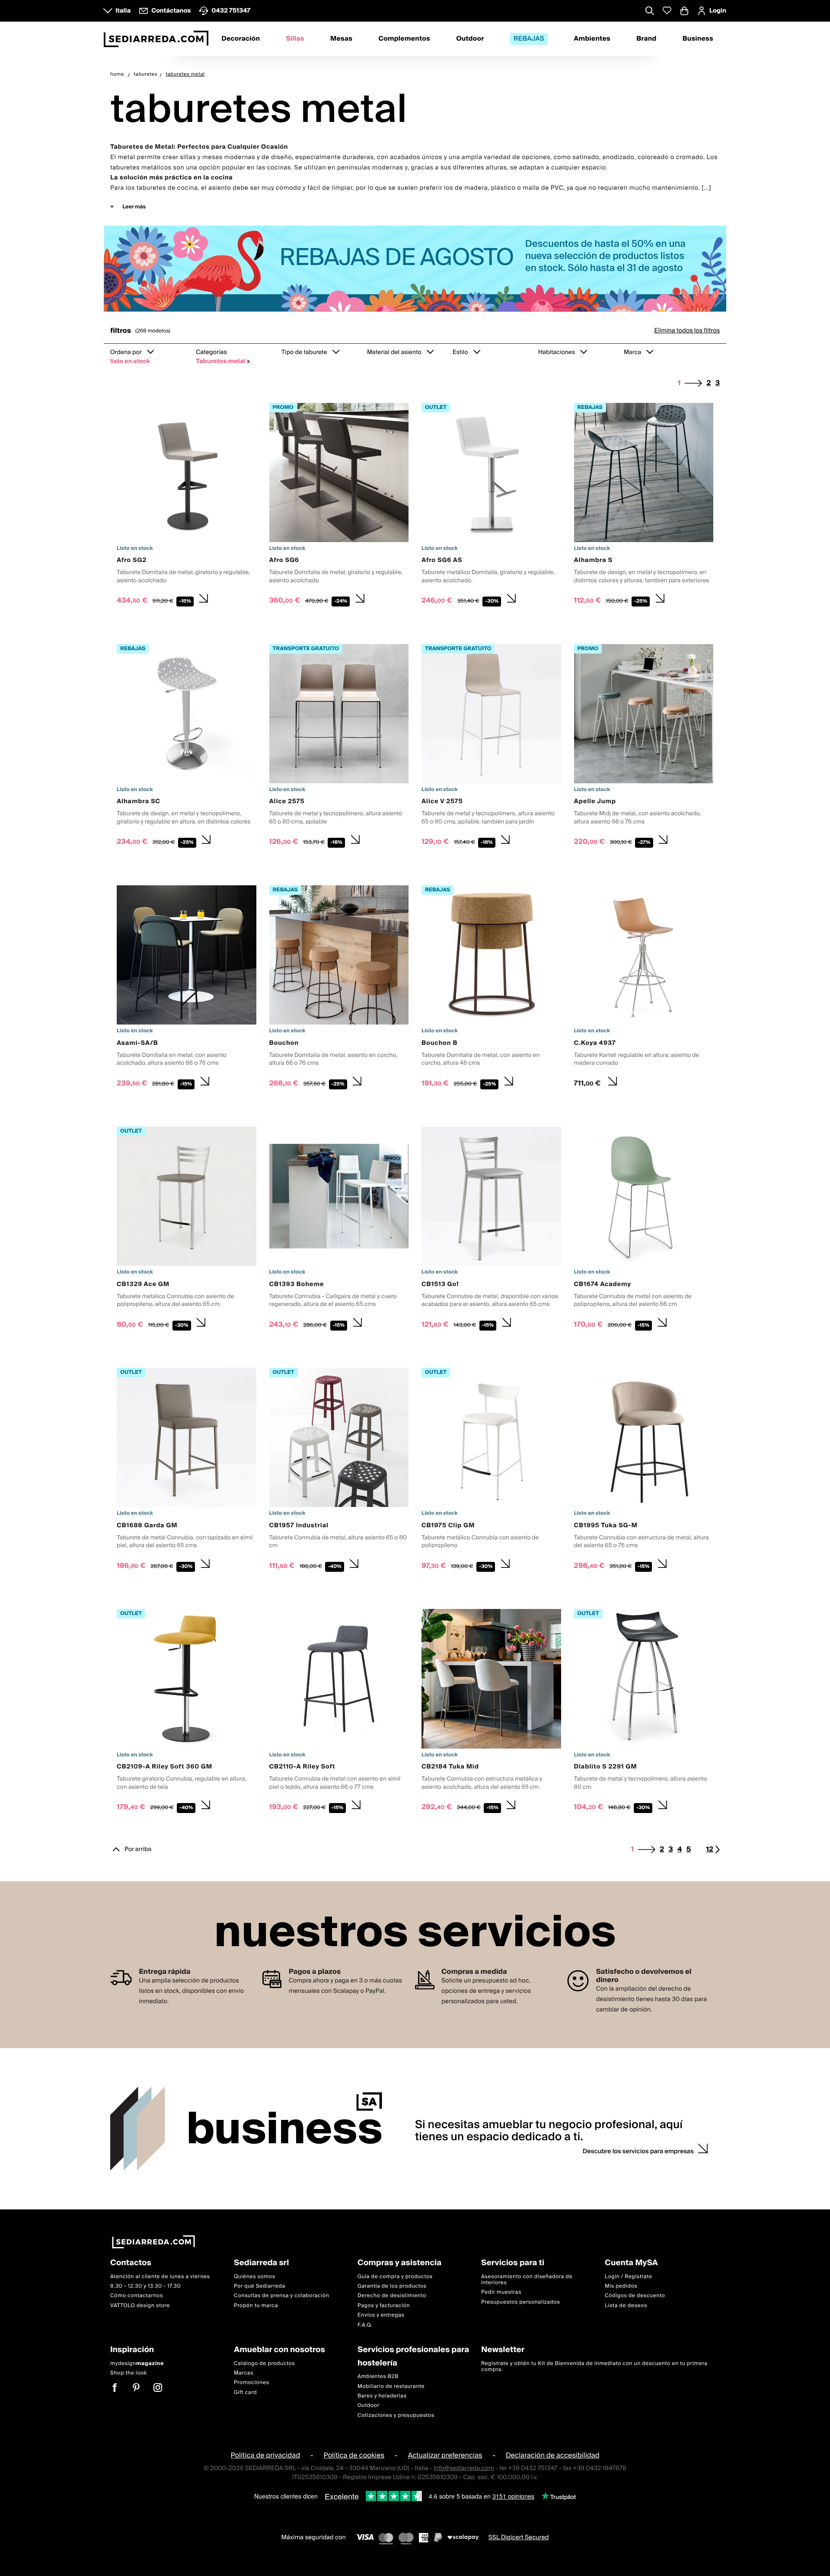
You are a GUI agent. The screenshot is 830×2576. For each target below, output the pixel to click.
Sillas (295, 39)
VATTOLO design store (140, 2306)
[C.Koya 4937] (644, 989)
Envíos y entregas (381, 2315)
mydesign (137, 2363)
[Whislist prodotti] (667, 11)
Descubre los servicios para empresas (638, 2151)
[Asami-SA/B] (187, 989)
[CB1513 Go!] (491, 1230)
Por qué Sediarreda (260, 2286)
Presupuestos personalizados (520, 2302)
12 (710, 1850)
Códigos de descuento (635, 2296)
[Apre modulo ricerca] (650, 12)
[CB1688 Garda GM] (187, 1471)
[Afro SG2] (187, 506)
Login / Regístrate (629, 2276)
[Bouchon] (339, 989)
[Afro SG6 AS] (491, 506)
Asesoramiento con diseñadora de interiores (527, 2279)
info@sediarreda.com (464, 2468)
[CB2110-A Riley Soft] (339, 1712)
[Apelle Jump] (644, 747)
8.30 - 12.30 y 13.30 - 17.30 (145, 2286)
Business (698, 39)
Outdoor (470, 39)
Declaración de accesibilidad (553, 2455)
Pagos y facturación (384, 2306)
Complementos (404, 39)
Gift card (245, 2392)
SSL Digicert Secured (519, 2538)
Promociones (252, 2383)
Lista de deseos (626, 2306)
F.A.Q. (365, 2325)
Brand (646, 39)
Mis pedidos (621, 2286)
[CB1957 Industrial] (339, 1471)
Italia (123, 11)
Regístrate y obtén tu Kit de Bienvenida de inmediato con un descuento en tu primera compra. (594, 2366)
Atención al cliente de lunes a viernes (160, 2276)
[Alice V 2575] (491, 747)
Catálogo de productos (264, 2363)
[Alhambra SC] (187, 747)
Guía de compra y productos (395, 2276)
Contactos (131, 2263)
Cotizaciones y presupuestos (396, 2415)
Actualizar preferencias (445, 2455)
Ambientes (592, 39)
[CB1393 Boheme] (339, 1230)
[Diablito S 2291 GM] (644, 1712)
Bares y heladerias (382, 2396)
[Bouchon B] (491, 989)
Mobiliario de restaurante (391, 2386)
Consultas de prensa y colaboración (282, 2296)
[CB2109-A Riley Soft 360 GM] (187, 1712)
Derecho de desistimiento (392, 2296)
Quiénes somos (255, 2276)
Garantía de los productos (392, 2286)
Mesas (341, 39)
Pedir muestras (501, 2292)
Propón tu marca (256, 2306)
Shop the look (129, 2373)
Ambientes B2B (378, 2376)
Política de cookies (354, 2455)
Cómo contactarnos (137, 2296)
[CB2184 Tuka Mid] (491, 1712)
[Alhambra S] (644, 506)
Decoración (241, 39)
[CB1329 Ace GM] (187, 1230)
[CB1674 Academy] (644, 1230)
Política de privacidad (265, 2455)
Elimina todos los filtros (687, 331)
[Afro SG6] (339, 506)
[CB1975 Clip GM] (491, 1471)
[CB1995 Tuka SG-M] (644, 1471)
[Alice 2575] (339, 747)
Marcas (244, 2373)
